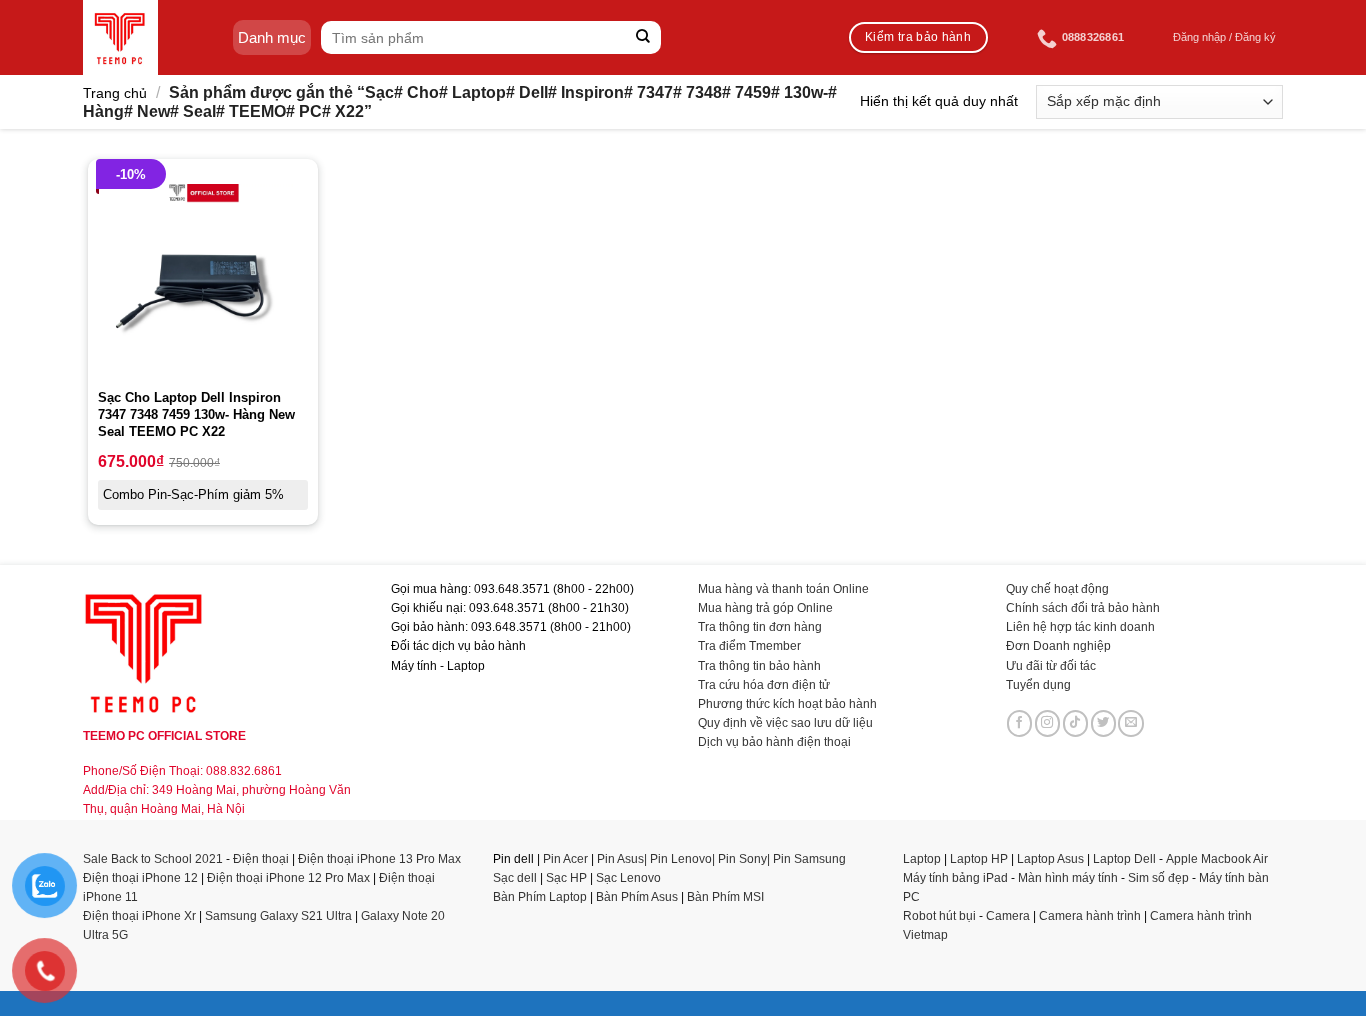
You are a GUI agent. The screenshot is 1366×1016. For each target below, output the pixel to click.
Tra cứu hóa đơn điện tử (764, 685)
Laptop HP (979, 859)
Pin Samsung (809, 859)
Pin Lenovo (681, 859)
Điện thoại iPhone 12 (140, 878)
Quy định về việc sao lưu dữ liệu (785, 723)
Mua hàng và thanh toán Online (783, 589)
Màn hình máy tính (1068, 878)
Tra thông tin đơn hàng (760, 627)
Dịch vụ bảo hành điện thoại (774, 742)
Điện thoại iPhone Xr (139, 916)
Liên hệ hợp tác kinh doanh (1080, 627)
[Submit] (643, 37)
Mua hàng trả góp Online (765, 608)
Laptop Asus (1050, 859)
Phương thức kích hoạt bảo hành (787, 704)
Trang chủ (115, 93)
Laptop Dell (1124, 859)
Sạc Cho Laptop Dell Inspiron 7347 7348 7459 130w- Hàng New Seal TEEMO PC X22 (196, 414)
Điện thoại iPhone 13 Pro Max (379, 859)
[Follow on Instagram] (1048, 723)
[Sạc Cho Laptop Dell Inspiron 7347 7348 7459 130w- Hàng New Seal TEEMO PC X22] (203, 274)
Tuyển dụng (1038, 685)
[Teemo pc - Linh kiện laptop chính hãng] (120, 37)
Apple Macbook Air (1217, 859)
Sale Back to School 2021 (153, 859)
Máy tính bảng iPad (955, 878)
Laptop (922, 859)
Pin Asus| (623, 859)
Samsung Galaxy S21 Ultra (278, 916)
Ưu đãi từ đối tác (1051, 666)
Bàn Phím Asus (638, 897)
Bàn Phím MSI (725, 897)
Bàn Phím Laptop (540, 897)
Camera (1008, 916)
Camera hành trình (1090, 916)
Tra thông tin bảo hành (759, 666)
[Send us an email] (1131, 723)
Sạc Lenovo (628, 878)
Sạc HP (566, 878)
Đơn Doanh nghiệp (1058, 646)
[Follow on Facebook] (1020, 723)
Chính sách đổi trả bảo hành (1083, 608)
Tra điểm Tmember (749, 646)
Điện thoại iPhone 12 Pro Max (288, 878)
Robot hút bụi (939, 916)
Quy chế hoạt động (1057, 589)
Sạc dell (515, 878)
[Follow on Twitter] (1104, 723)
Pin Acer (565, 859)
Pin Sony (742, 859)
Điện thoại (261, 859)
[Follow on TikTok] (1076, 723)
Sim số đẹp (1158, 878)
